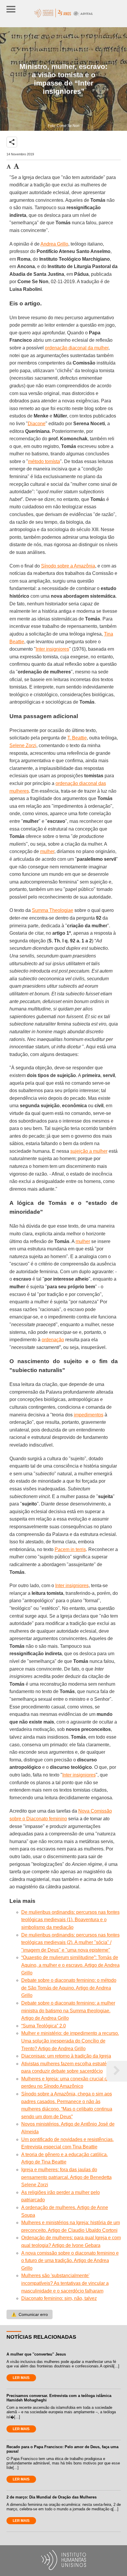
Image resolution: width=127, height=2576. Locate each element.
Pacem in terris (70, 1549)
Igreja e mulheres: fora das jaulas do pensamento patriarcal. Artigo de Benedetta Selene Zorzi (66, 2177)
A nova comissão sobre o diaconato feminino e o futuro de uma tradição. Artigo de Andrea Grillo (70, 2261)
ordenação (53, 1340)
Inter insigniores (52, 649)
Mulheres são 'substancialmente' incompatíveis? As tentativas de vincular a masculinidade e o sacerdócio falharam (65, 2283)
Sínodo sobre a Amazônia (68, 566)
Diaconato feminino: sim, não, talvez (59, 2298)
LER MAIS (21, 2378)
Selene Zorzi (23, 745)
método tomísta (44, 461)
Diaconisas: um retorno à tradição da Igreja (66, 2056)
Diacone (37, 424)
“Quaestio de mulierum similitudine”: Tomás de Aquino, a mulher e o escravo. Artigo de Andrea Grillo (70, 1965)
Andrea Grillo (54, 244)
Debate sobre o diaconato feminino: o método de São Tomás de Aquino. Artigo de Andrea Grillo (69, 1988)
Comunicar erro (30, 2314)
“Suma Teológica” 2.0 (44, 2026)
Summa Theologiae (53, 910)
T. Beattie (77, 738)
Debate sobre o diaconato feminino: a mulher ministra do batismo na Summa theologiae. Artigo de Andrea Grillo (68, 2011)
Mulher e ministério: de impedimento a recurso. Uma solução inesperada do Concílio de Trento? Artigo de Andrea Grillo (70, 2041)
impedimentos (89, 1415)
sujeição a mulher (89, 1151)
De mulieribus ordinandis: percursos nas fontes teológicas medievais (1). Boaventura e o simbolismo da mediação (70, 1920)
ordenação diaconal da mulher (77, 348)
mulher (47, 851)
